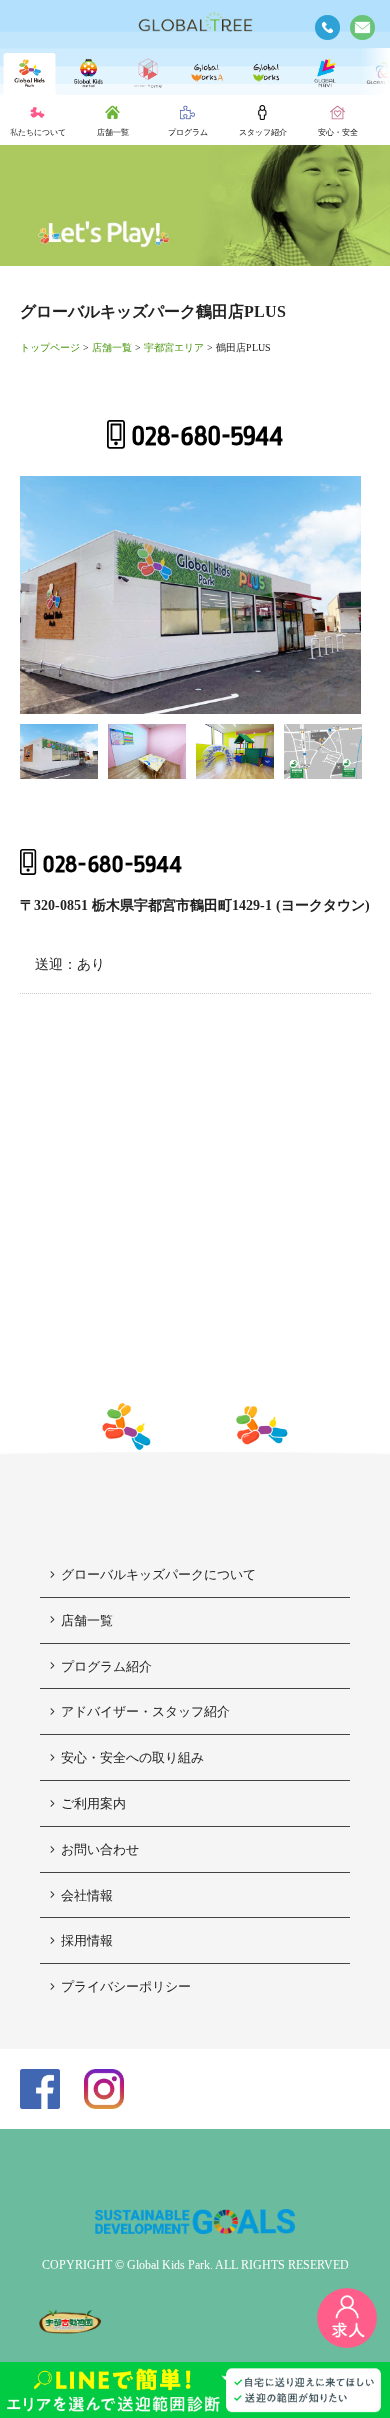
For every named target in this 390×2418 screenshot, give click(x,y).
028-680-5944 (207, 436)
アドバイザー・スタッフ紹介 (145, 1711)
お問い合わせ (100, 1849)
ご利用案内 (93, 1803)
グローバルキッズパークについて (158, 1574)
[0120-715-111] (327, 27)
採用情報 (87, 1940)
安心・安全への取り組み (132, 1757)
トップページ (50, 347)
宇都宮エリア (174, 347)
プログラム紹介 (106, 1666)
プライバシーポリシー (126, 1986)
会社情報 (87, 1895)
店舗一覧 (112, 347)
